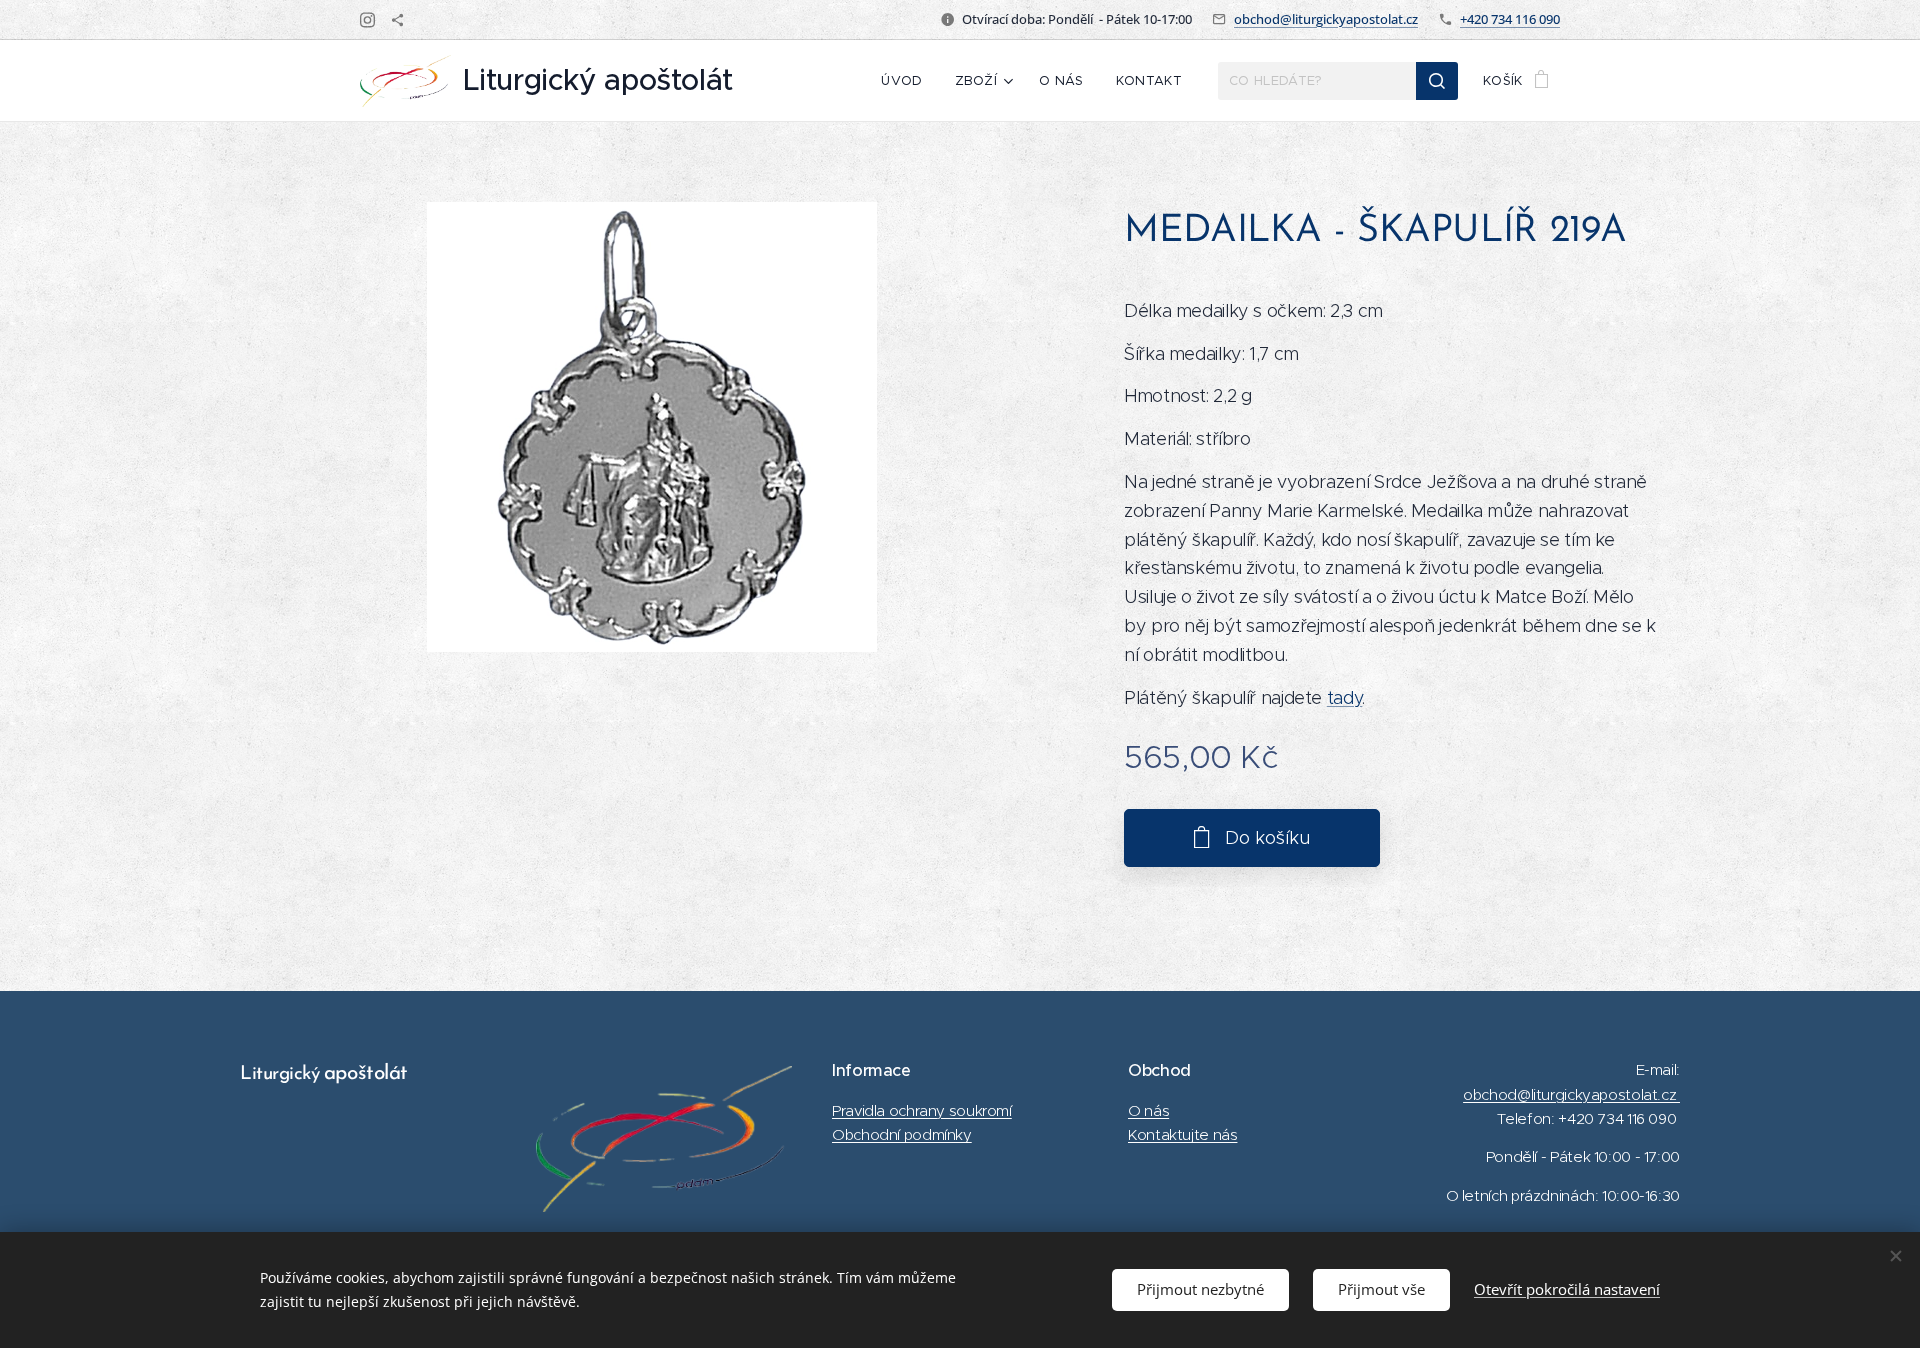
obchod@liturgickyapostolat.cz (1326, 19)
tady (1345, 698)
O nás (1148, 1110)
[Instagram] (367, 20)
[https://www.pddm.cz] (397, 20)
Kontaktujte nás (1182, 1134)
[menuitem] (907, 81)
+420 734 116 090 (1510, 19)
